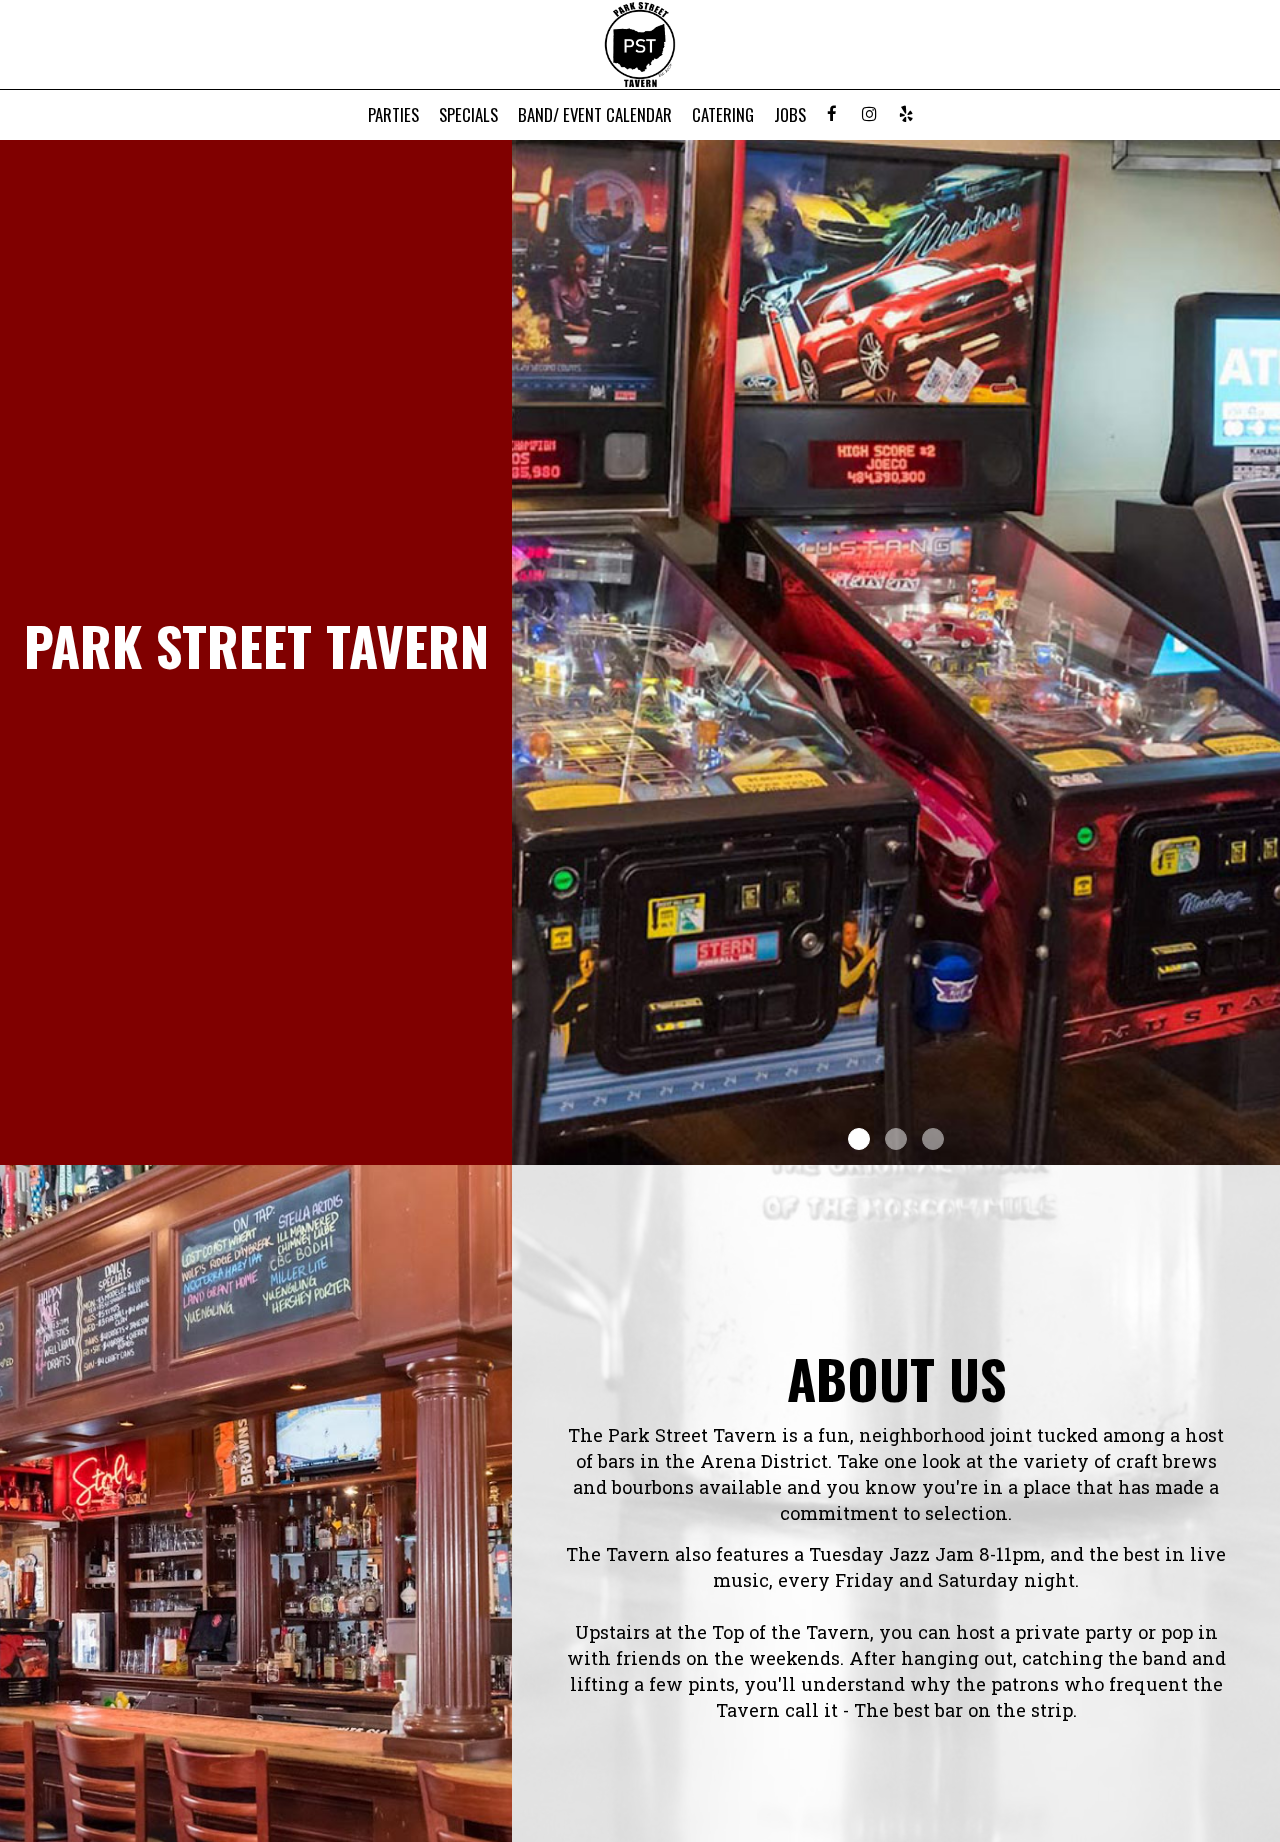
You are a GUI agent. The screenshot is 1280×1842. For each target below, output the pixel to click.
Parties (393, 115)
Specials (468, 115)
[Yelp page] (906, 114)
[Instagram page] (869, 114)
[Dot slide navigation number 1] (859, 1139)
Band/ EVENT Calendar (595, 115)
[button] (1265, 1150)
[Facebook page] (832, 114)
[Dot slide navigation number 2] (896, 1139)
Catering (723, 115)
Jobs (790, 115)
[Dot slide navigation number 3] (933, 1139)
